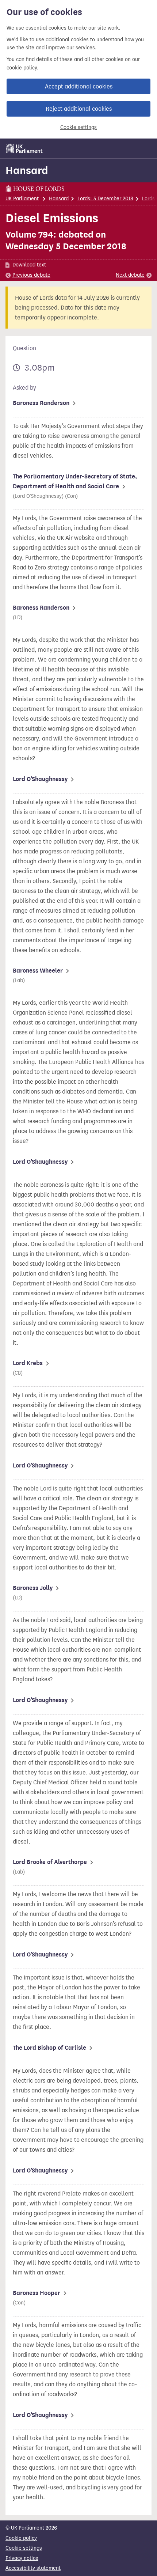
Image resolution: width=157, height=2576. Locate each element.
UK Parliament (22, 199)
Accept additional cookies (79, 86)
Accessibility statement (33, 2568)
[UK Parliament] (24, 148)
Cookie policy (21, 2538)
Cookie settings (78, 127)
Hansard (27, 170)
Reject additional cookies (79, 109)
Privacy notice (22, 2558)
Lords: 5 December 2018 (105, 199)
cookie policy (22, 68)
